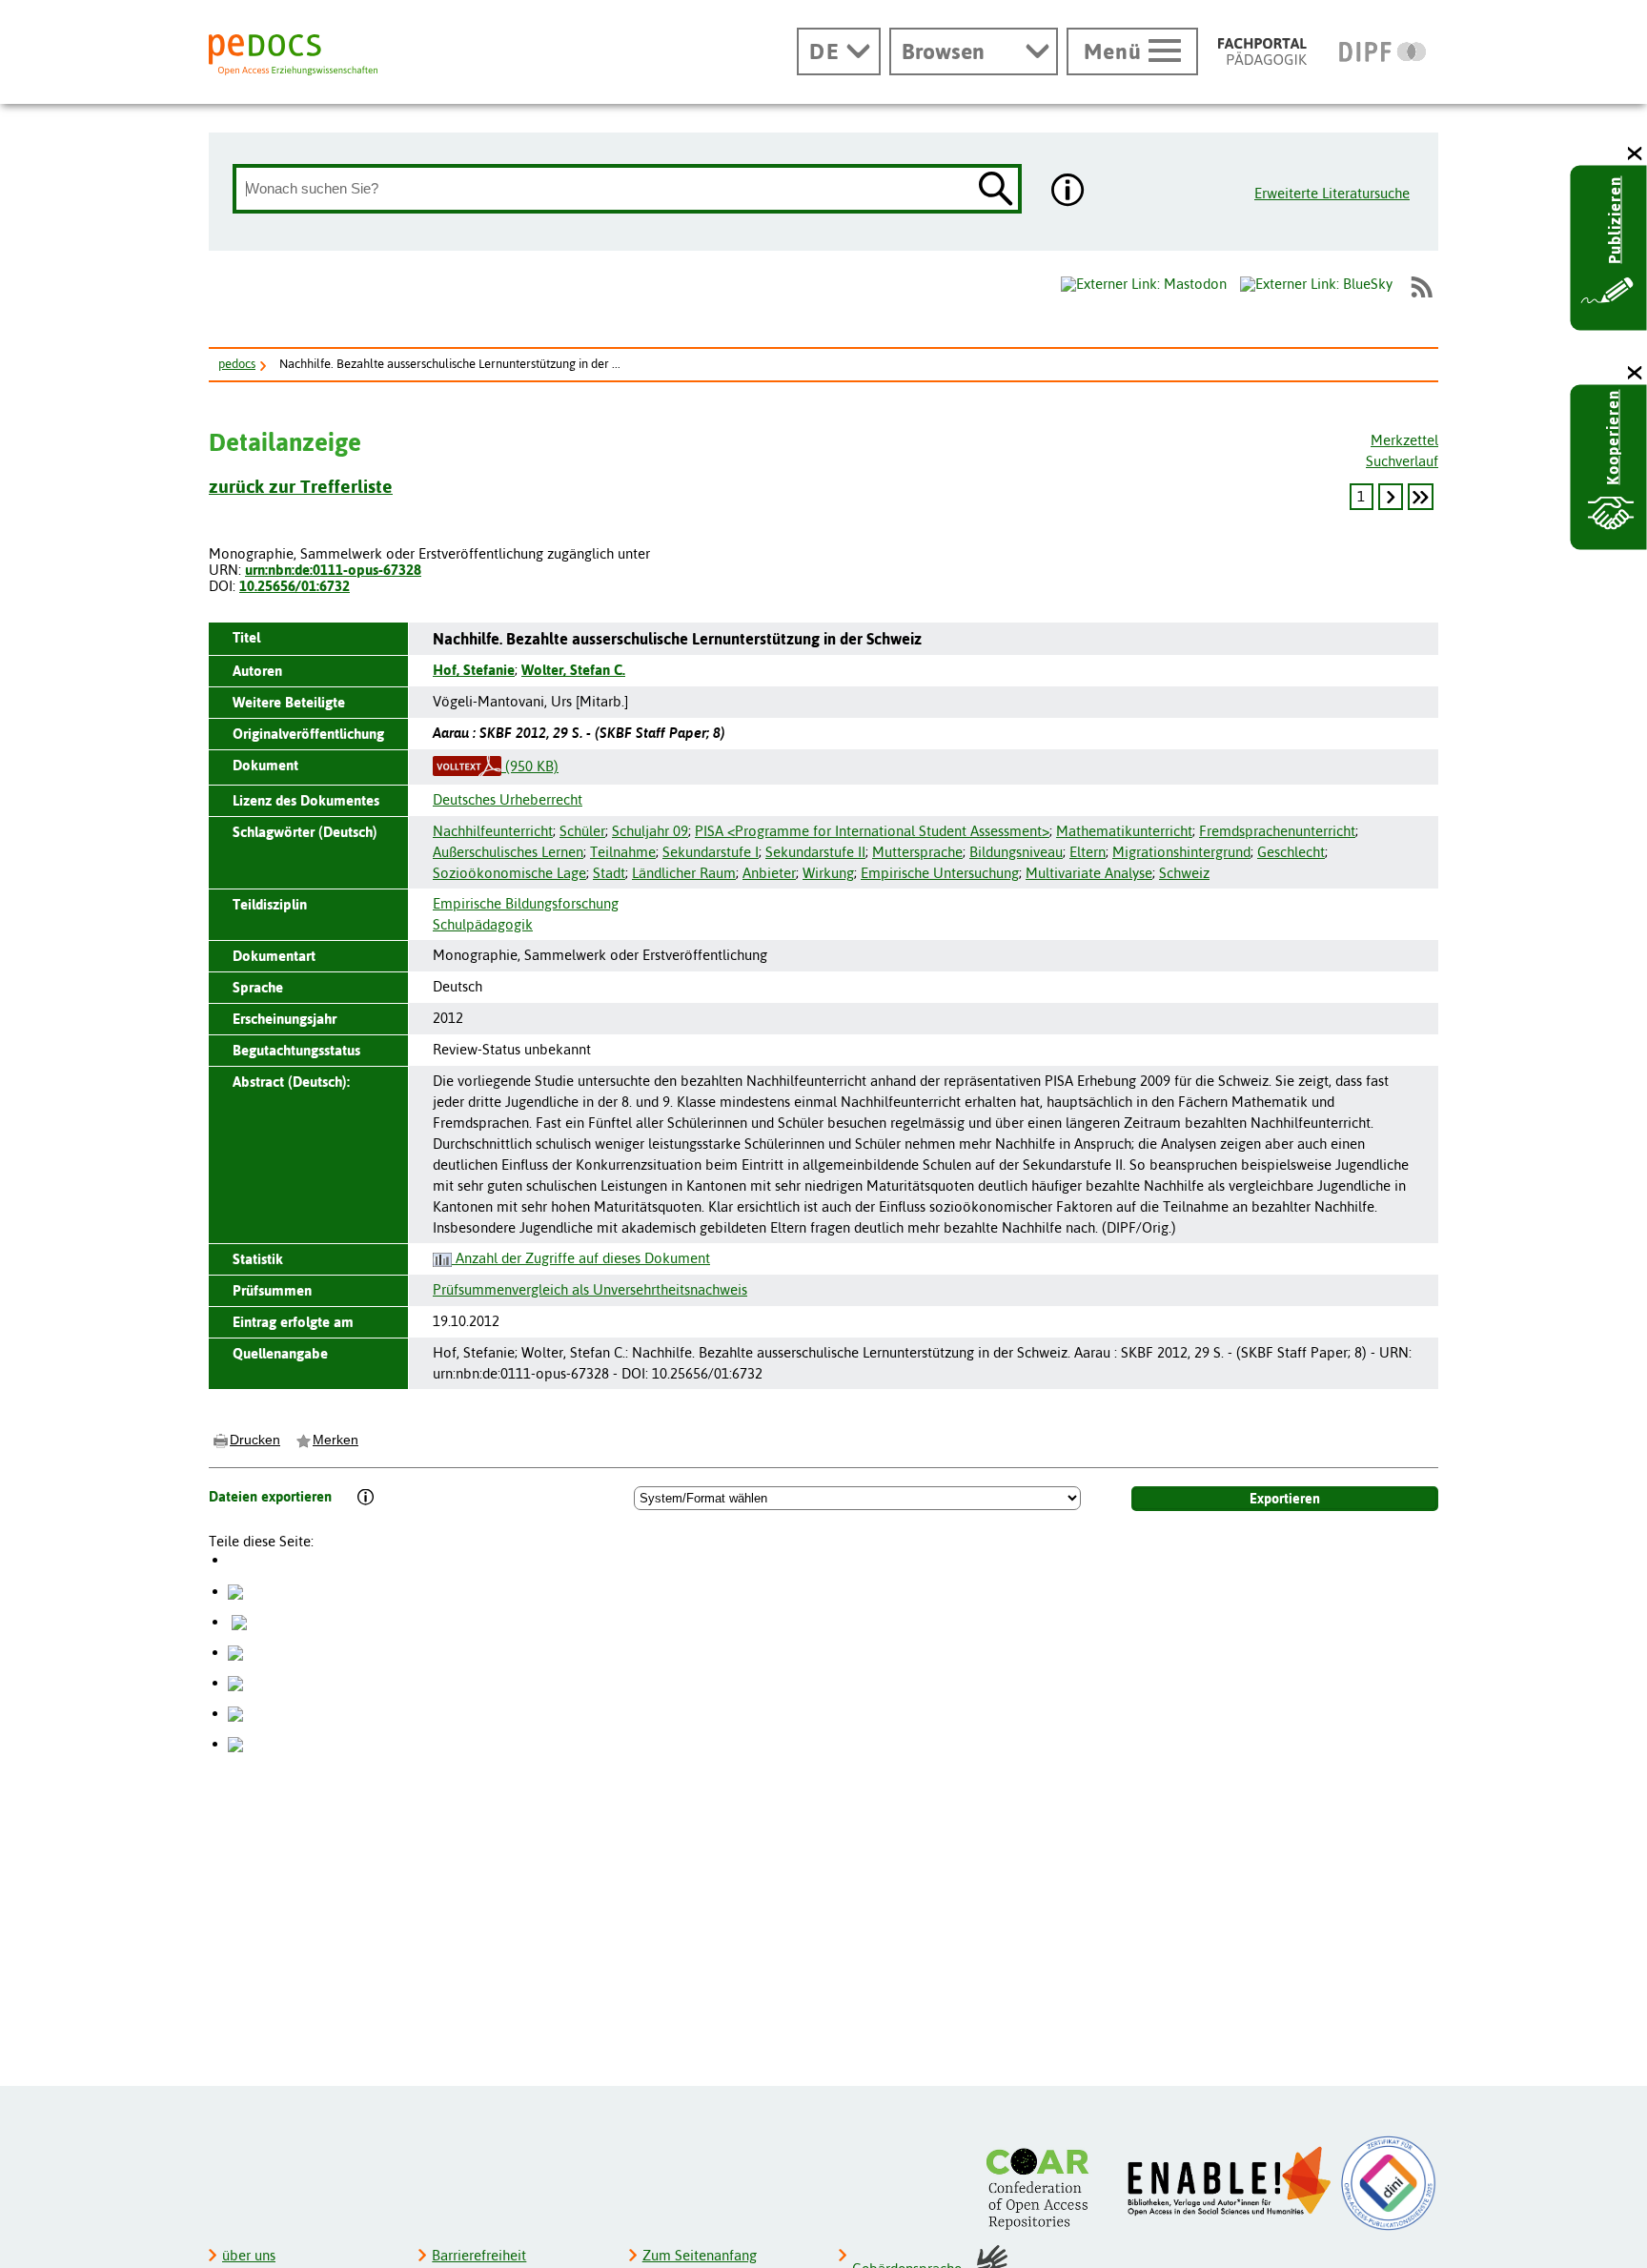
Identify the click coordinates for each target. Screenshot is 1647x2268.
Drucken (255, 1440)
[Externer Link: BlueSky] (1316, 287)
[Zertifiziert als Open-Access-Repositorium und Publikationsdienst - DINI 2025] (1389, 2183)
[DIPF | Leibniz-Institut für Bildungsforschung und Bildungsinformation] (1383, 51)
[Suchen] (996, 190)
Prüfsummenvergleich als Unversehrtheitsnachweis (590, 1289)
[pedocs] (293, 55)
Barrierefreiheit (479, 2255)
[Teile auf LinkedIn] (235, 1682)
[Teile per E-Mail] (235, 1713)
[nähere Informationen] (1068, 192)
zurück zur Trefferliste (301, 486)
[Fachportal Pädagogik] (1262, 51)
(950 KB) (530, 766)
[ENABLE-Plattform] (1230, 2181)
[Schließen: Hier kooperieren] (1636, 373)
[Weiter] (1391, 497)
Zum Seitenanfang (700, 2255)
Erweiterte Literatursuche (1332, 193)
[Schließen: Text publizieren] (1636, 154)
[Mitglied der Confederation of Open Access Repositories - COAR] (1043, 2188)
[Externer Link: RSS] (1421, 287)
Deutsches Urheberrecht (508, 799)
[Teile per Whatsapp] (235, 1652)
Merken (335, 1440)
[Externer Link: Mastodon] (1144, 284)
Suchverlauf (1402, 461)
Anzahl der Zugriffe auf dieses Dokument (581, 1258)
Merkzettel (1404, 440)
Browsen (943, 51)
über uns (249, 2255)
